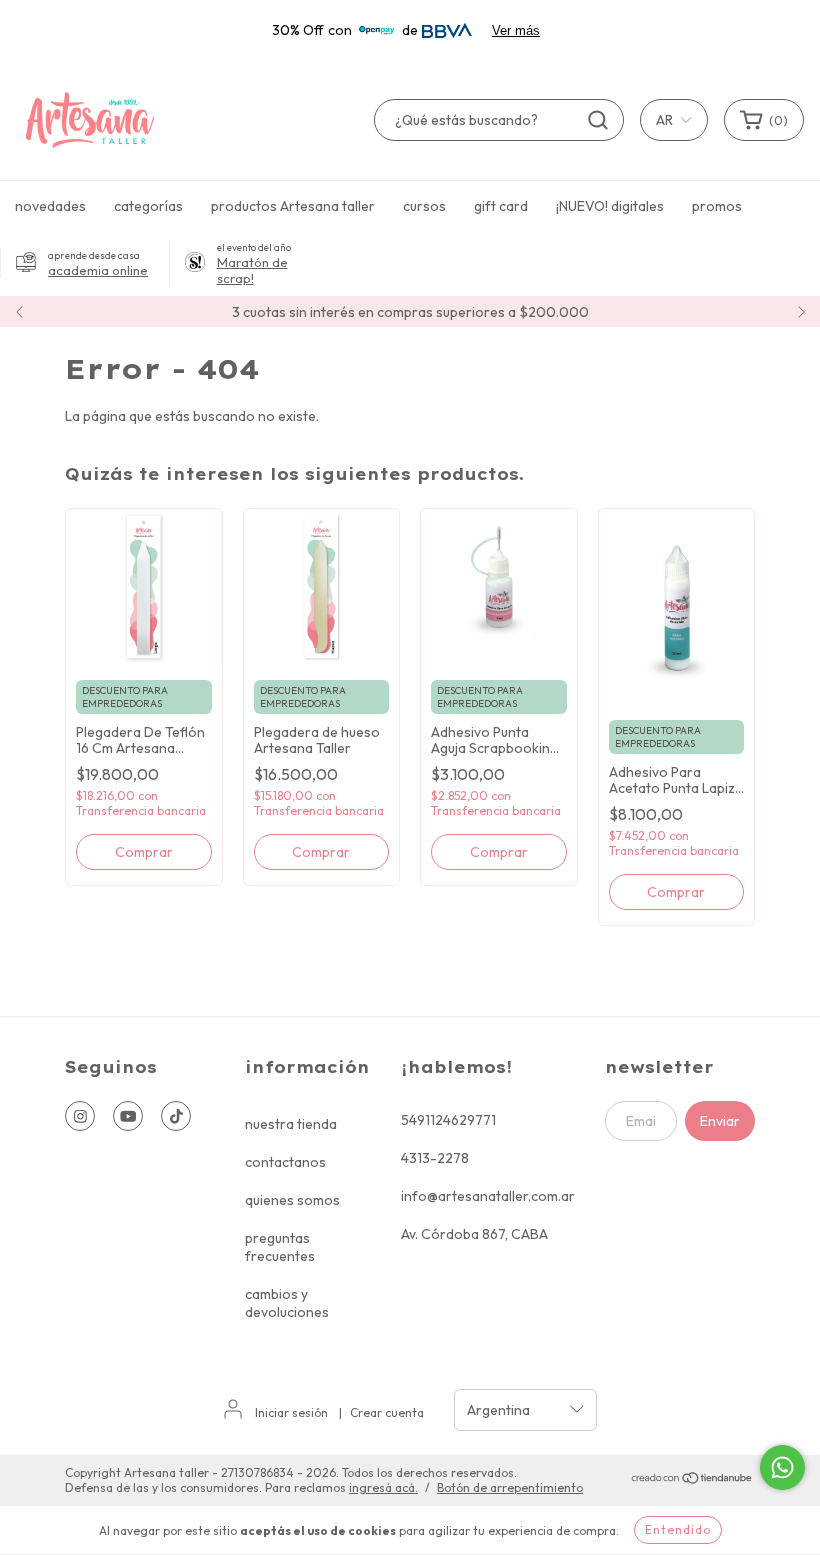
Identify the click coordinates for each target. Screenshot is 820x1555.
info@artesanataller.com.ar (488, 1196)
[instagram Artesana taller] (80, 1116)
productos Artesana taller (293, 206)
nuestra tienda (291, 1124)
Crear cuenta (387, 1412)
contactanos (285, 1162)
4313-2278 (435, 1158)
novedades (50, 206)
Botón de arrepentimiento (510, 1487)
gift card (501, 206)
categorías (148, 206)
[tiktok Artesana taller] (176, 1116)
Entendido (678, 1529)
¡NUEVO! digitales (610, 206)
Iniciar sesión (291, 1412)
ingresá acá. (383, 1487)
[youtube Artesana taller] (128, 1116)
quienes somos (292, 1200)
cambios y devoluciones (287, 1303)
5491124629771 (448, 1120)
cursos (424, 206)
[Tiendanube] (692, 1480)
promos (717, 206)
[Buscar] (598, 120)
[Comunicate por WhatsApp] (782, 1467)
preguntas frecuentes (280, 1247)
